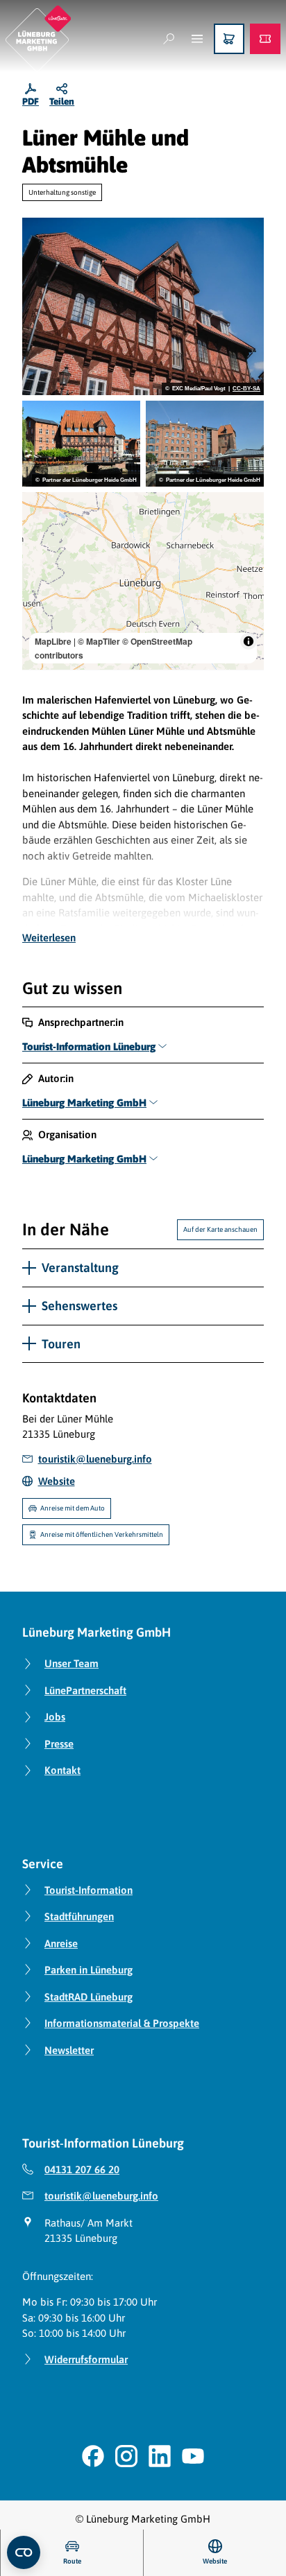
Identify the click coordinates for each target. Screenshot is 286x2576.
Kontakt (62, 1770)
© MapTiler (99, 641)
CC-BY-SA (246, 389)
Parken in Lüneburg (89, 1970)
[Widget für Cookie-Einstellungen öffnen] (24, 2552)
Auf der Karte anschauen (220, 1229)
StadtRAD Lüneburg (89, 1997)
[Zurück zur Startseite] (38, 38)
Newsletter (69, 2050)
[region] (143, 581)
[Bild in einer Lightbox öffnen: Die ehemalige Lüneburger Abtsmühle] (205, 444)
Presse (59, 1744)
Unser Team (71, 1663)
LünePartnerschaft (85, 1690)
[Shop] (229, 39)
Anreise (61, 1943)
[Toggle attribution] (249, 641)
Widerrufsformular (86, 2359)
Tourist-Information (89, 1890)
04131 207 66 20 (82, 2169)
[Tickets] (265, 39)
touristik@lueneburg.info (101, 2196)
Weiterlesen (49, 938)
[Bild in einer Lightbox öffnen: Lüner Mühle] (143, 306)
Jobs (55, 1717)
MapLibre (53, 641)
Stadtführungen (79, 1916)
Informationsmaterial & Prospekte (122, 2023)
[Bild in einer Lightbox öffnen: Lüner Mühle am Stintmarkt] (81, 444)
